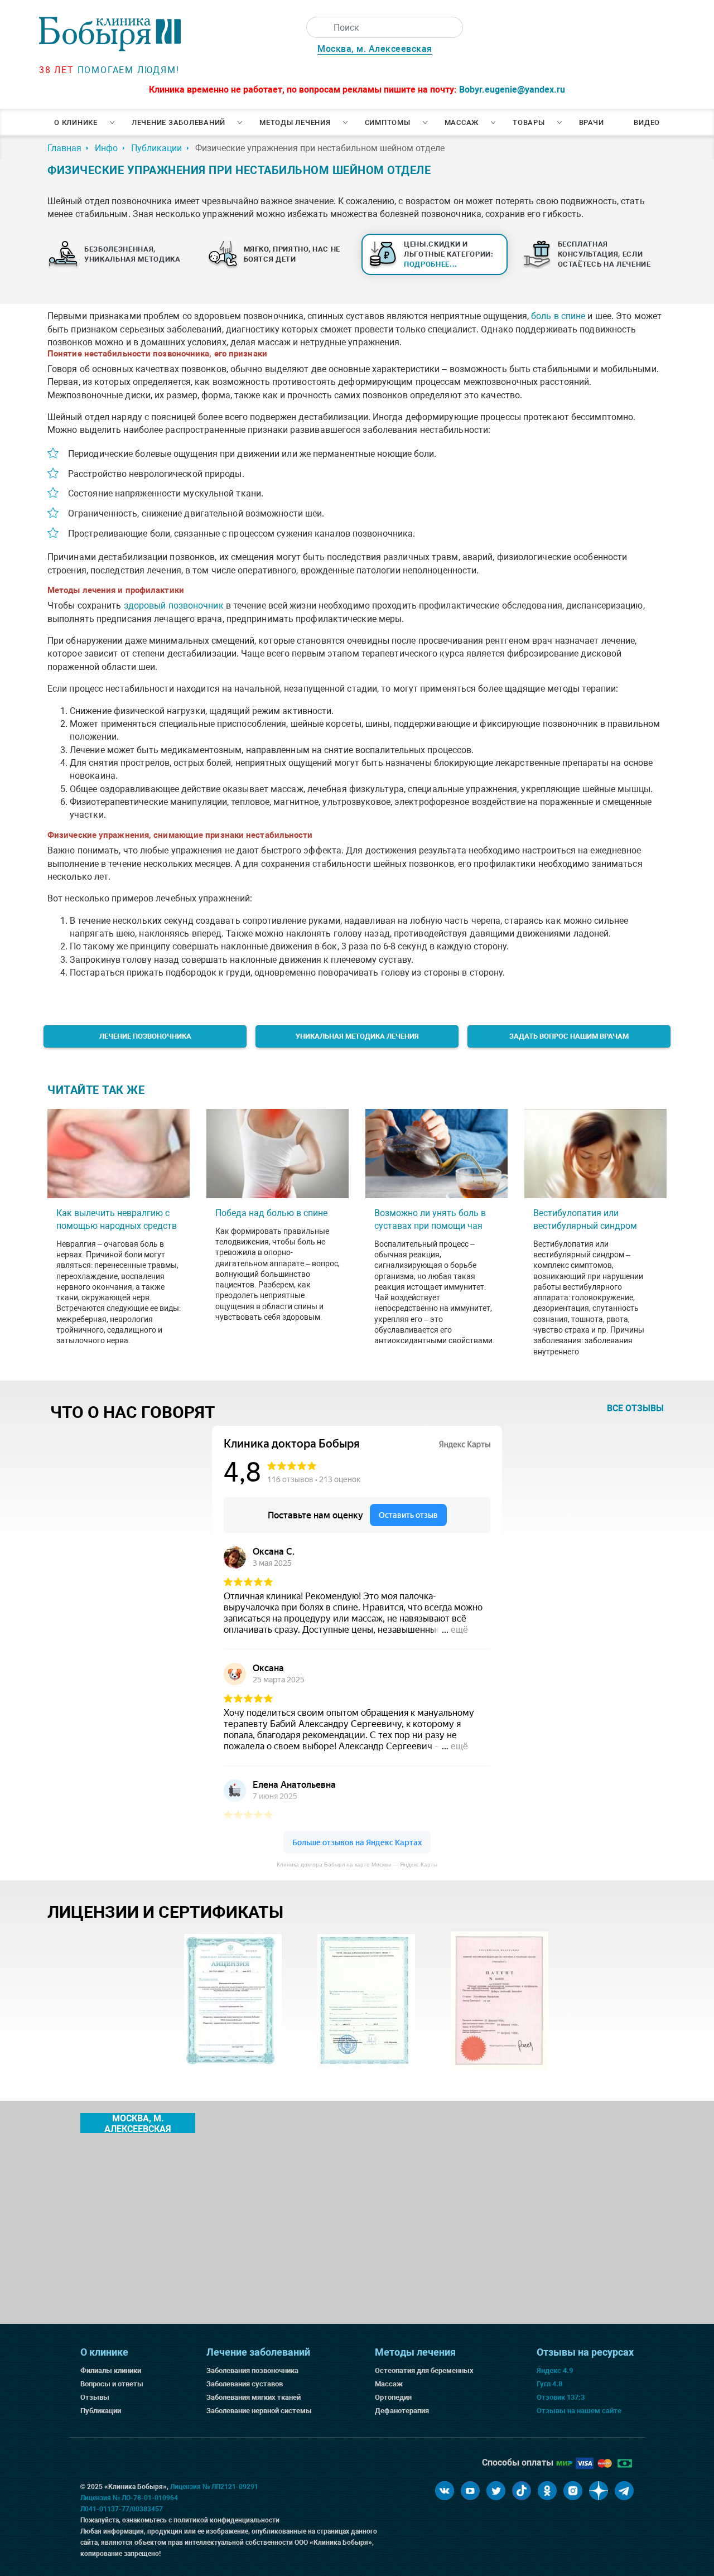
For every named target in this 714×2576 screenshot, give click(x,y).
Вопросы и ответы (112, 2384)
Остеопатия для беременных (424, 2370)
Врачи (592, 122)
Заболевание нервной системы (259, 2411)
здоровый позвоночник (174, 606)
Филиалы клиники (111, 2370)
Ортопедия (393, 2397)
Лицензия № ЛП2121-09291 (214, 2487)
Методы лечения (295, 122)
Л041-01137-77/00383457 (122, 2509)
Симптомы (388, 122)
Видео (647, 122)
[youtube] (470, 2491)
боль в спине (558, 316)
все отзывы (635, 1408)
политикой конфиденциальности (226, 2520)
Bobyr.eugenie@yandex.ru (512, 90)
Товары (529, 122)
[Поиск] (317, 27)
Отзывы (95, 2397)
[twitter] (496, 2491)
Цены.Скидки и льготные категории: (449, 254)
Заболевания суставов (245, 2384)
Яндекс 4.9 (555, 2370)
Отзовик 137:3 (561, 2397)
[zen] (599, 2491)
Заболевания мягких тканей (254, 2397)
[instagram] (573, 2491)
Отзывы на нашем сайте (579, 2411)
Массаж (462, 122)
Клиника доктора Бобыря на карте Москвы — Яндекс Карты (357, 1865)
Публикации (101, 2411)
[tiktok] (522, 2491)
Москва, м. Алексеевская (375, 49)
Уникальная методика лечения (357, 1036)
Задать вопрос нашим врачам (569, 1036)
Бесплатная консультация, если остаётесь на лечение (604, 254)
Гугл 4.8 (549, 2384)
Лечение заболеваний (178, 122)
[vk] (445, 2491)
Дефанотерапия (402, 2411)
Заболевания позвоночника (252, 2370)
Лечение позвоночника (145, 1036)
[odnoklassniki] (547, 2491)
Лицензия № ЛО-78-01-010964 (129, 2498)
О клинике (76, 122)
